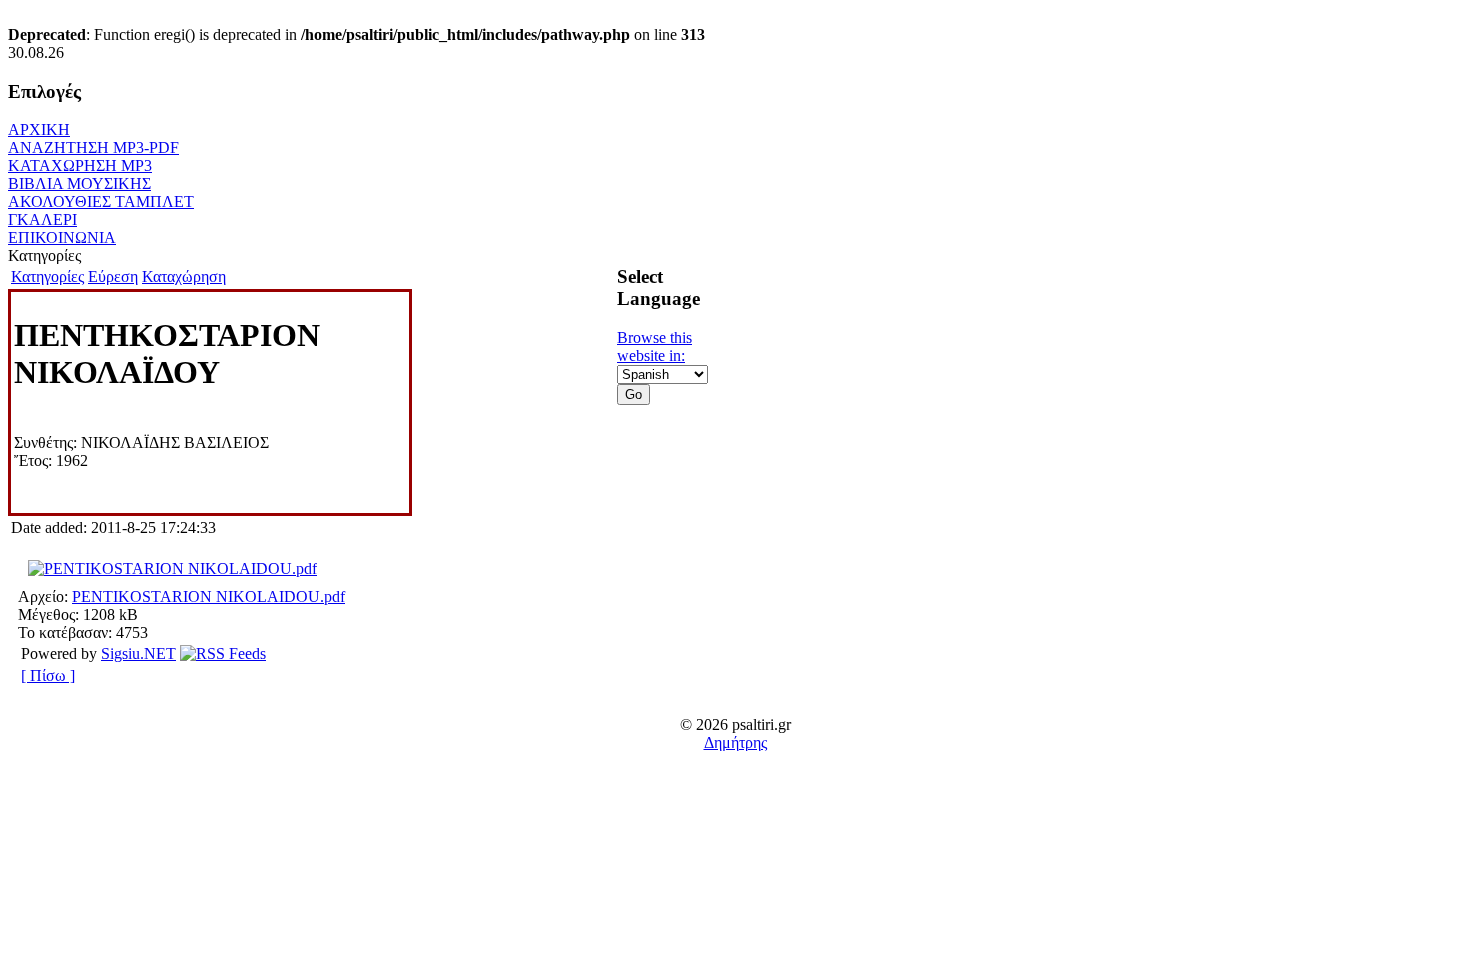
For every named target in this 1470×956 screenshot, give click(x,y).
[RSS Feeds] (223, 653)
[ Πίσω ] (48, 675)
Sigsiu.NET (138, 653)
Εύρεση (113, 276)
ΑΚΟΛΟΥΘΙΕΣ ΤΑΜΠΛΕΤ (101, 201)
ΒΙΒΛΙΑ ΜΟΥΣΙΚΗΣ (79, 183)
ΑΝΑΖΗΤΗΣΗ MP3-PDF (93, 147)
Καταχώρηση (184, 276)
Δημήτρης (735, 742)
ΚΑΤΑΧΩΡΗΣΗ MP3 (80, 165)
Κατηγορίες (47, 276)
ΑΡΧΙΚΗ (39, 129)
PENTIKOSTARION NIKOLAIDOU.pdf (208, 596)
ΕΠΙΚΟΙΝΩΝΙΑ (62, 237)
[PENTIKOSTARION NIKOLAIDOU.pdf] (172, 568)
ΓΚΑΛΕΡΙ (42, 219)
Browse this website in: (654, 346)
